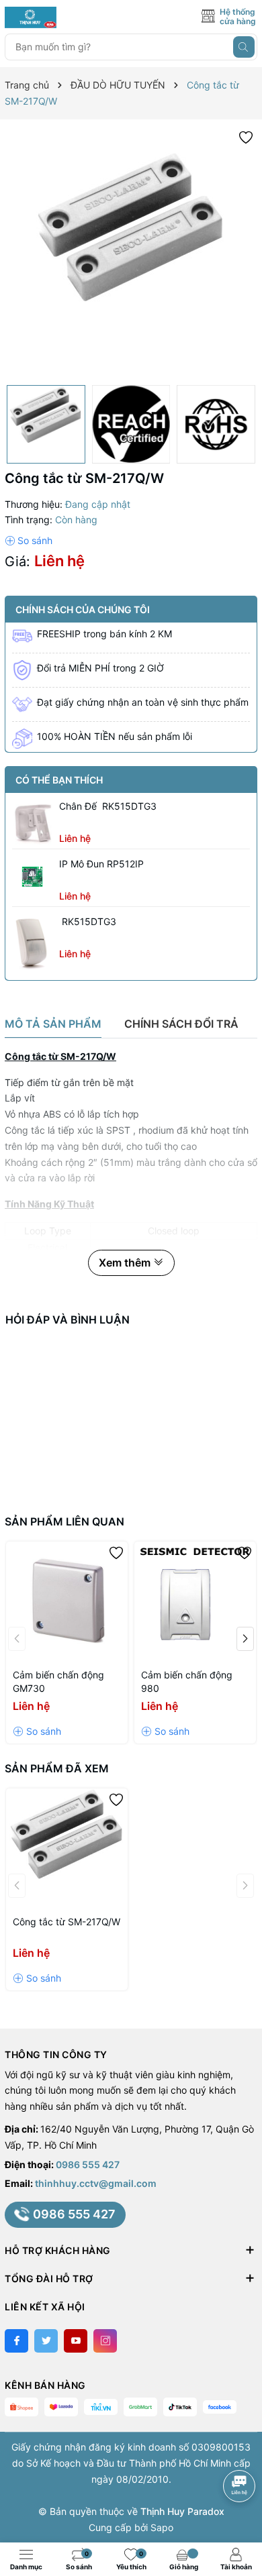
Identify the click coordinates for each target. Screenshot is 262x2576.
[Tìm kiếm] (244, 47)
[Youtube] (76, 2341)
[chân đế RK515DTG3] (32, 822)
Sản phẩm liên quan (64, 1521)
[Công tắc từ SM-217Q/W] (67, 1849)
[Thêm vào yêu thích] (246, 137)
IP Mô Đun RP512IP (101, 864)
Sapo (162, 2527)
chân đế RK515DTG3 (108, 806)
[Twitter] (46, 2341)
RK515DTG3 (88, 921)
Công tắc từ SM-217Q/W (67, 1922)
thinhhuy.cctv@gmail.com (96, 2183)
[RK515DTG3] (32, 942)
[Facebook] (16, 2341)
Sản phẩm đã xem (57, 1768)
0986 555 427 (88, 2164)
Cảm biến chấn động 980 (187, 1681)
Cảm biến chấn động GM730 (58, 1681)
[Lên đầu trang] (242, 2450)
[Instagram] (105, 2341)
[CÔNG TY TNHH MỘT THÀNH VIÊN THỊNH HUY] (65, 17)
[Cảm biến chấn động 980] (195, 1602)
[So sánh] (29, 541)
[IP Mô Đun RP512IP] (32, 877)
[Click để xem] (131, 252)
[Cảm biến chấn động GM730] (67, 1602)
